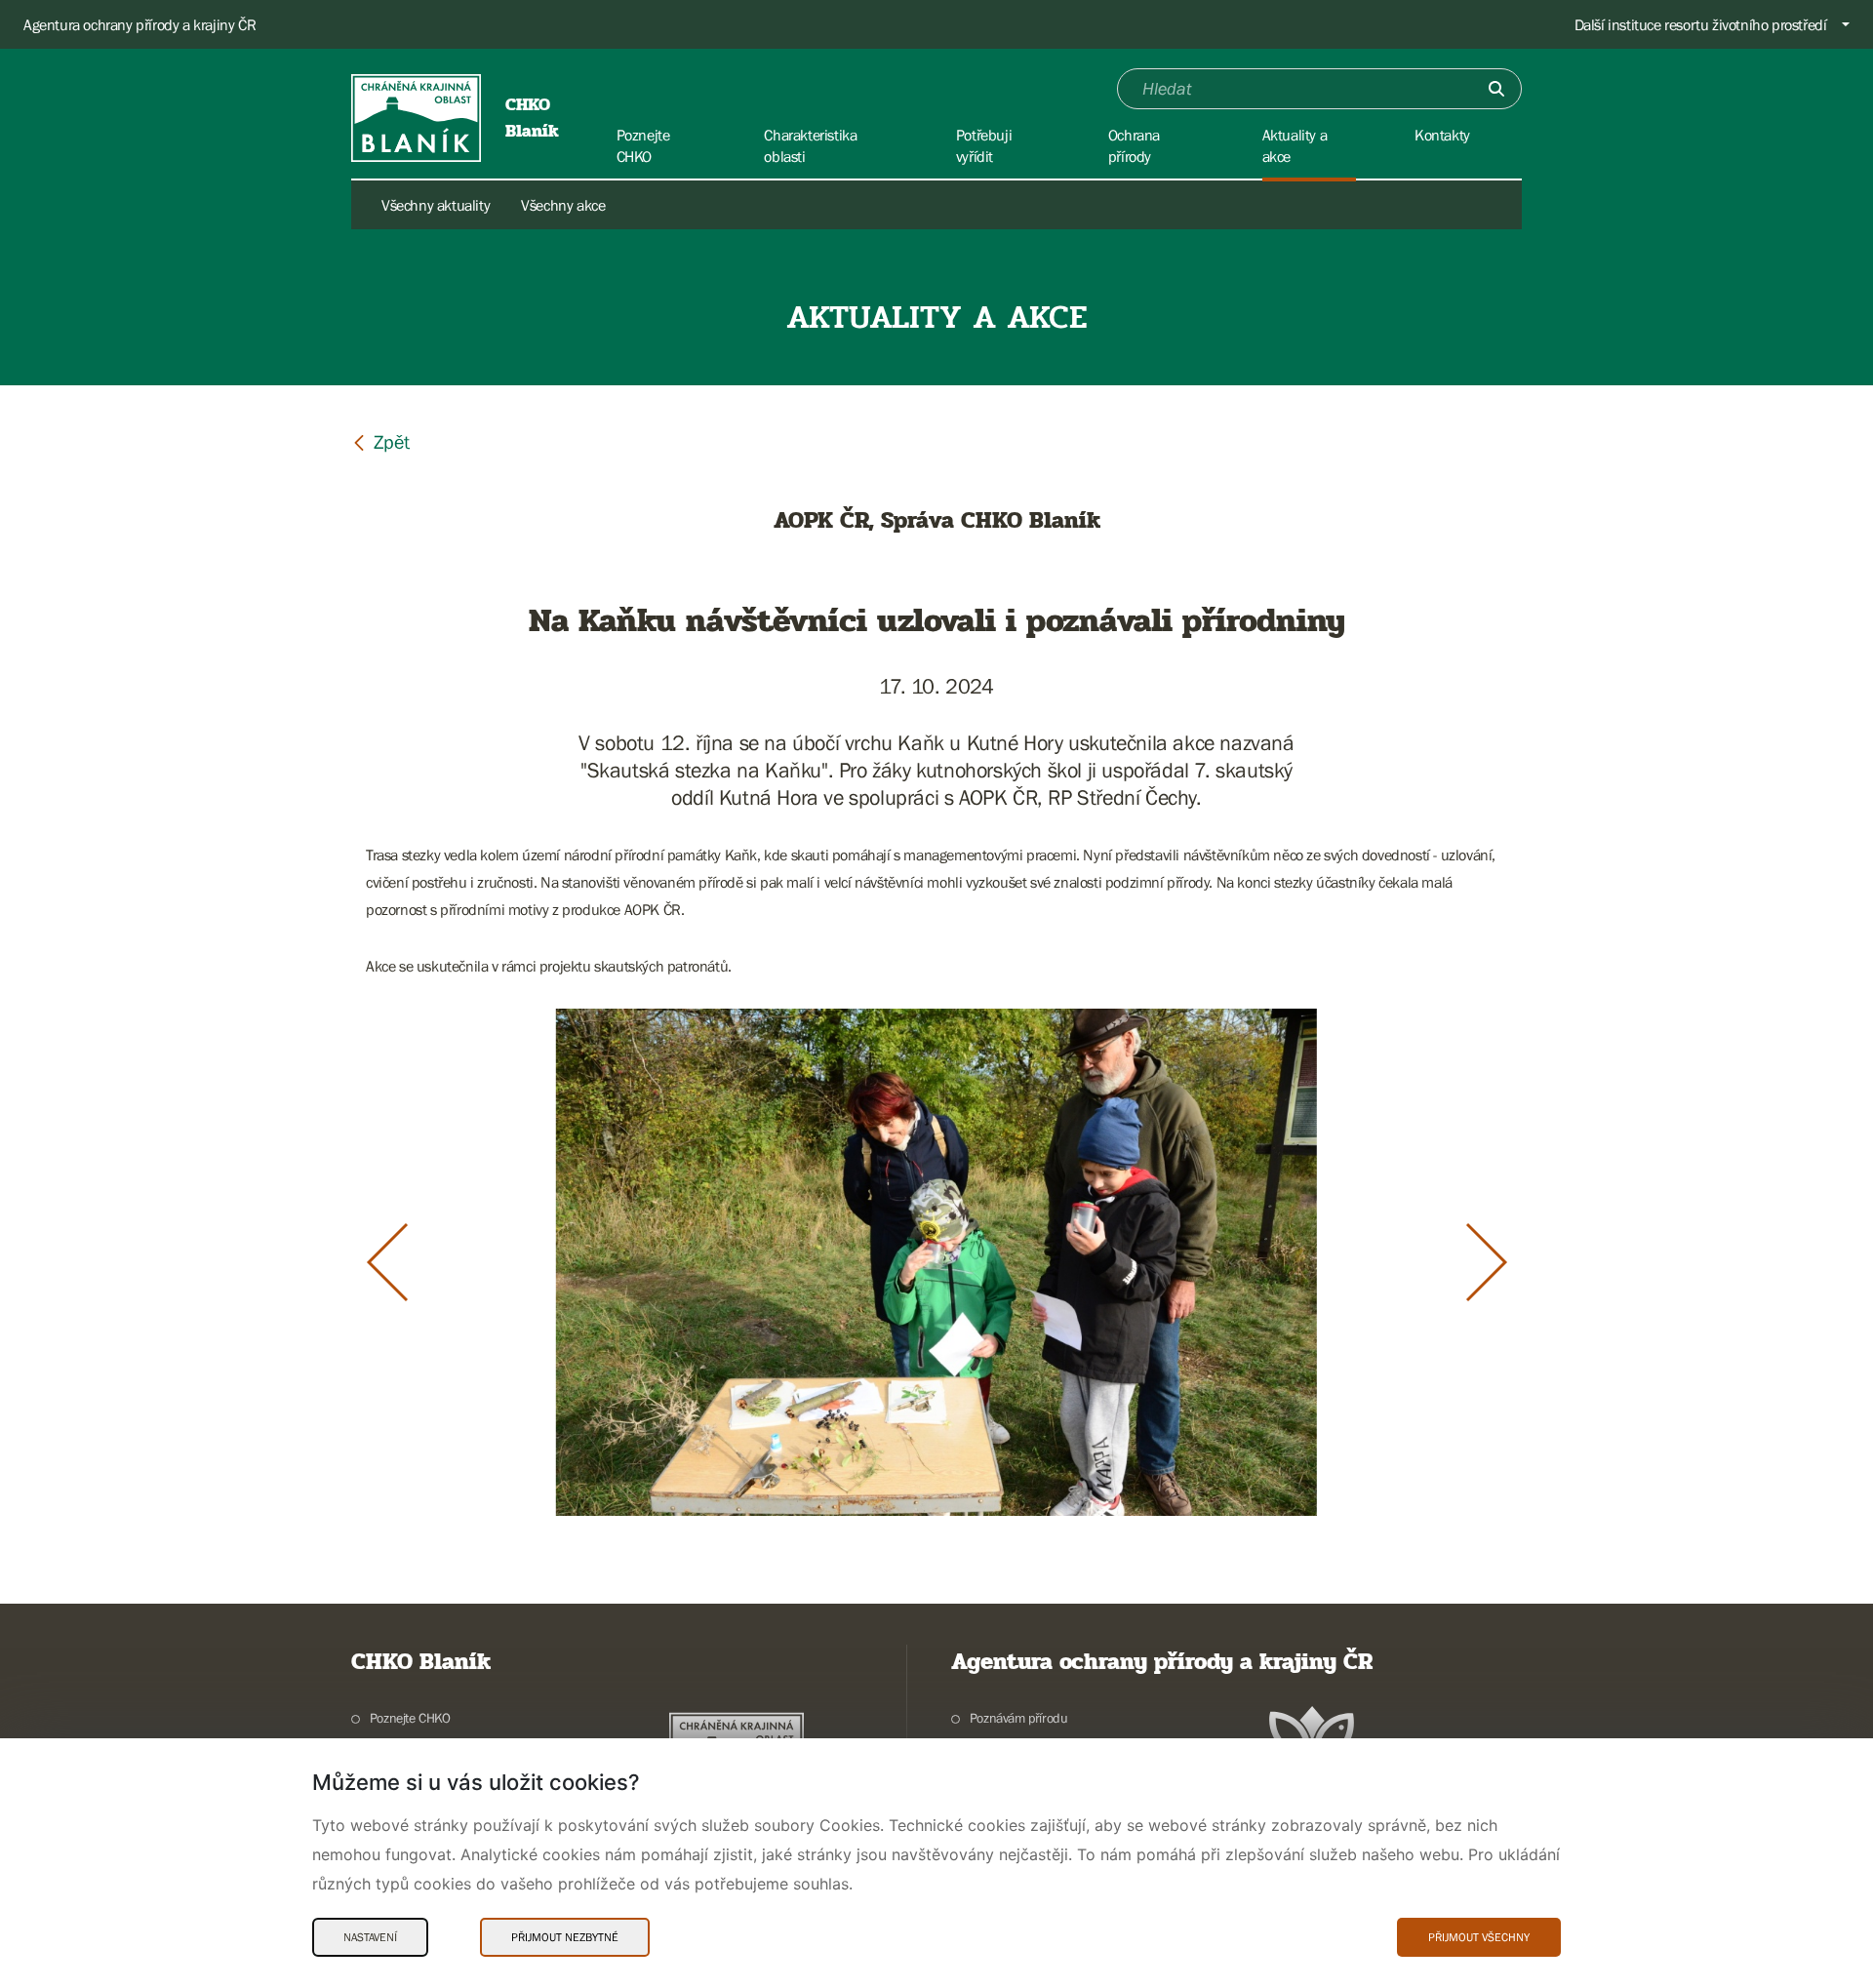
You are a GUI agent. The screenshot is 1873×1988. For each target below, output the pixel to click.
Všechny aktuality (436, 205)
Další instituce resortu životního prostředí (1701, 24)
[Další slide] (1487, 1262)
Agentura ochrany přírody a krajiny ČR (139, 24)
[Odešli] (1496, 89)
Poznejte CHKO (410, 1718)
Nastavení (370, 1937)
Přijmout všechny (1479, 1937)
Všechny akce (563, 205)
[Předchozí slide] (387, 1262)
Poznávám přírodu (1018, 1718)
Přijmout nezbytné (565, 1937)
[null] (380, 441)
